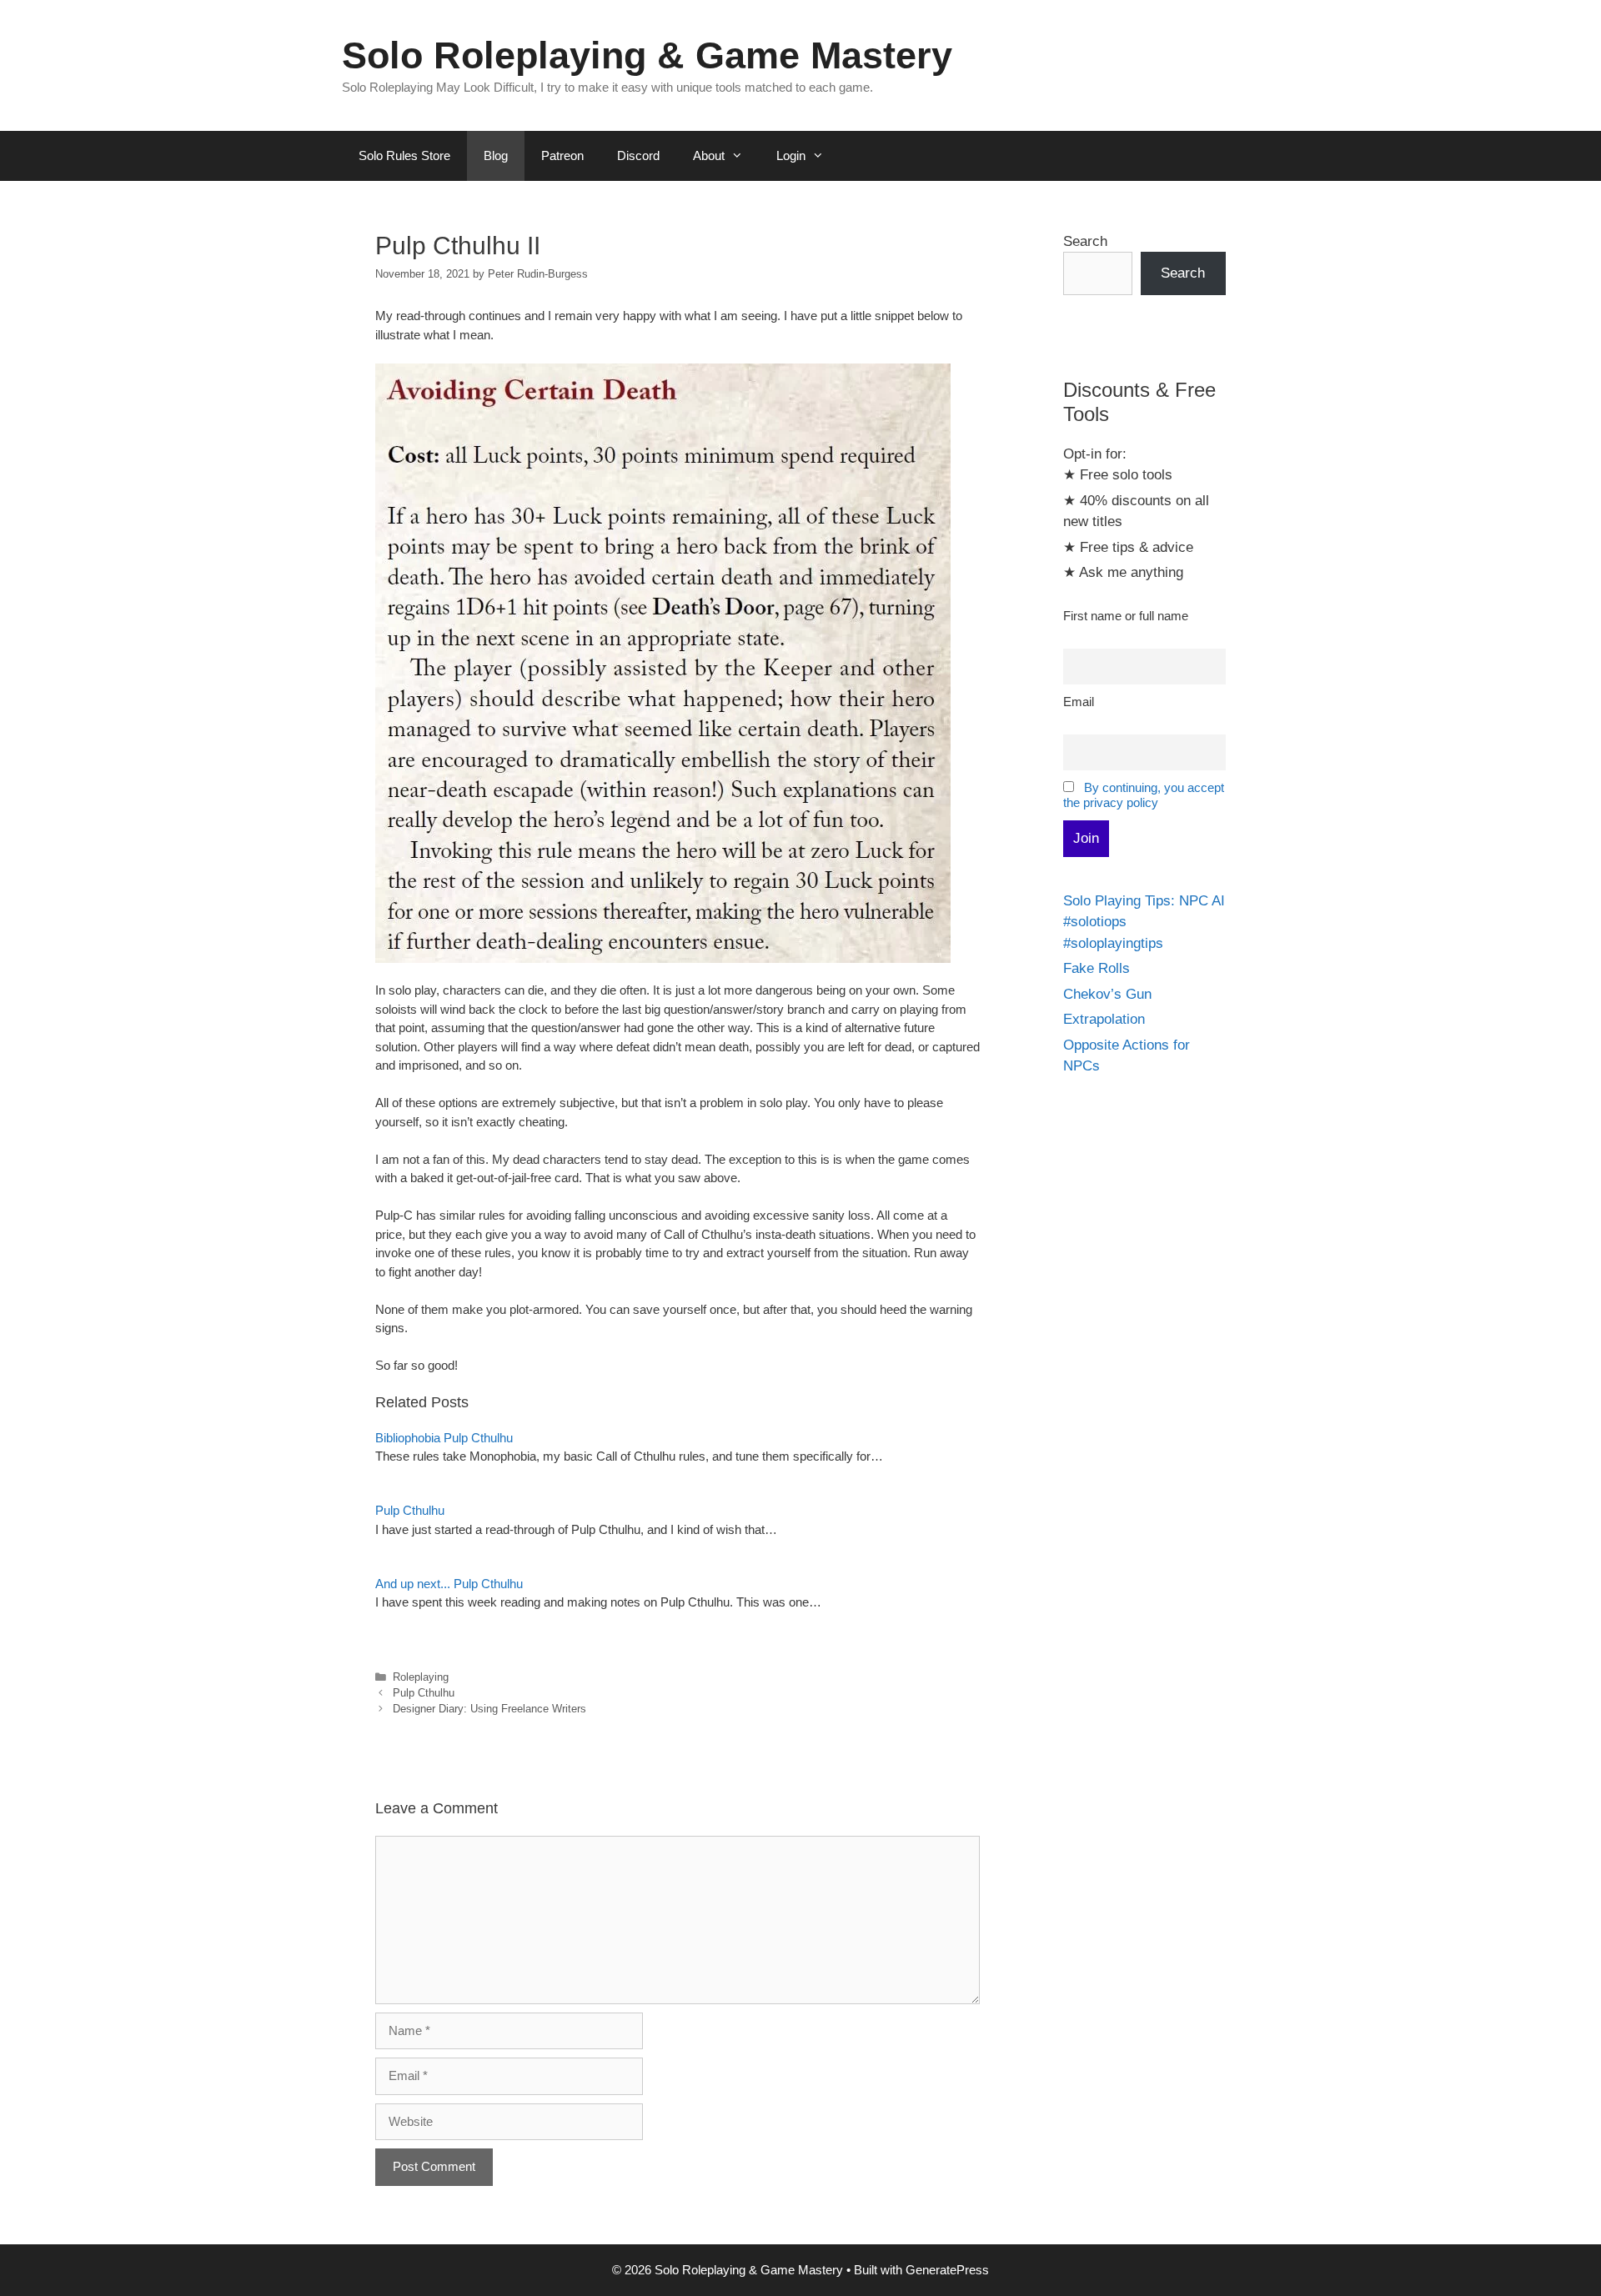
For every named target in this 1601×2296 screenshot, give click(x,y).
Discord (638, 155)
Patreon (562, 155)
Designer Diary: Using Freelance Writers (489, 1709)
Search (1085, 241)
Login (791, 155)
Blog (496, 155)
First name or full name (1126, 616)
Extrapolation (1104, 1019)
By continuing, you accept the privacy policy (1144, 795)
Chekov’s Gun (1107, 994)
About (709, 155)
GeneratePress (947, 2270)
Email (1079, 702)
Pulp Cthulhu (410, 1510)
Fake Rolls (1097, 968)
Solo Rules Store (404, 155)
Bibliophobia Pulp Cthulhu (444, 1438)
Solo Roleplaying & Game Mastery (647, 55)
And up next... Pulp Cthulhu (449, 1584)
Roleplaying (421, 1677)
